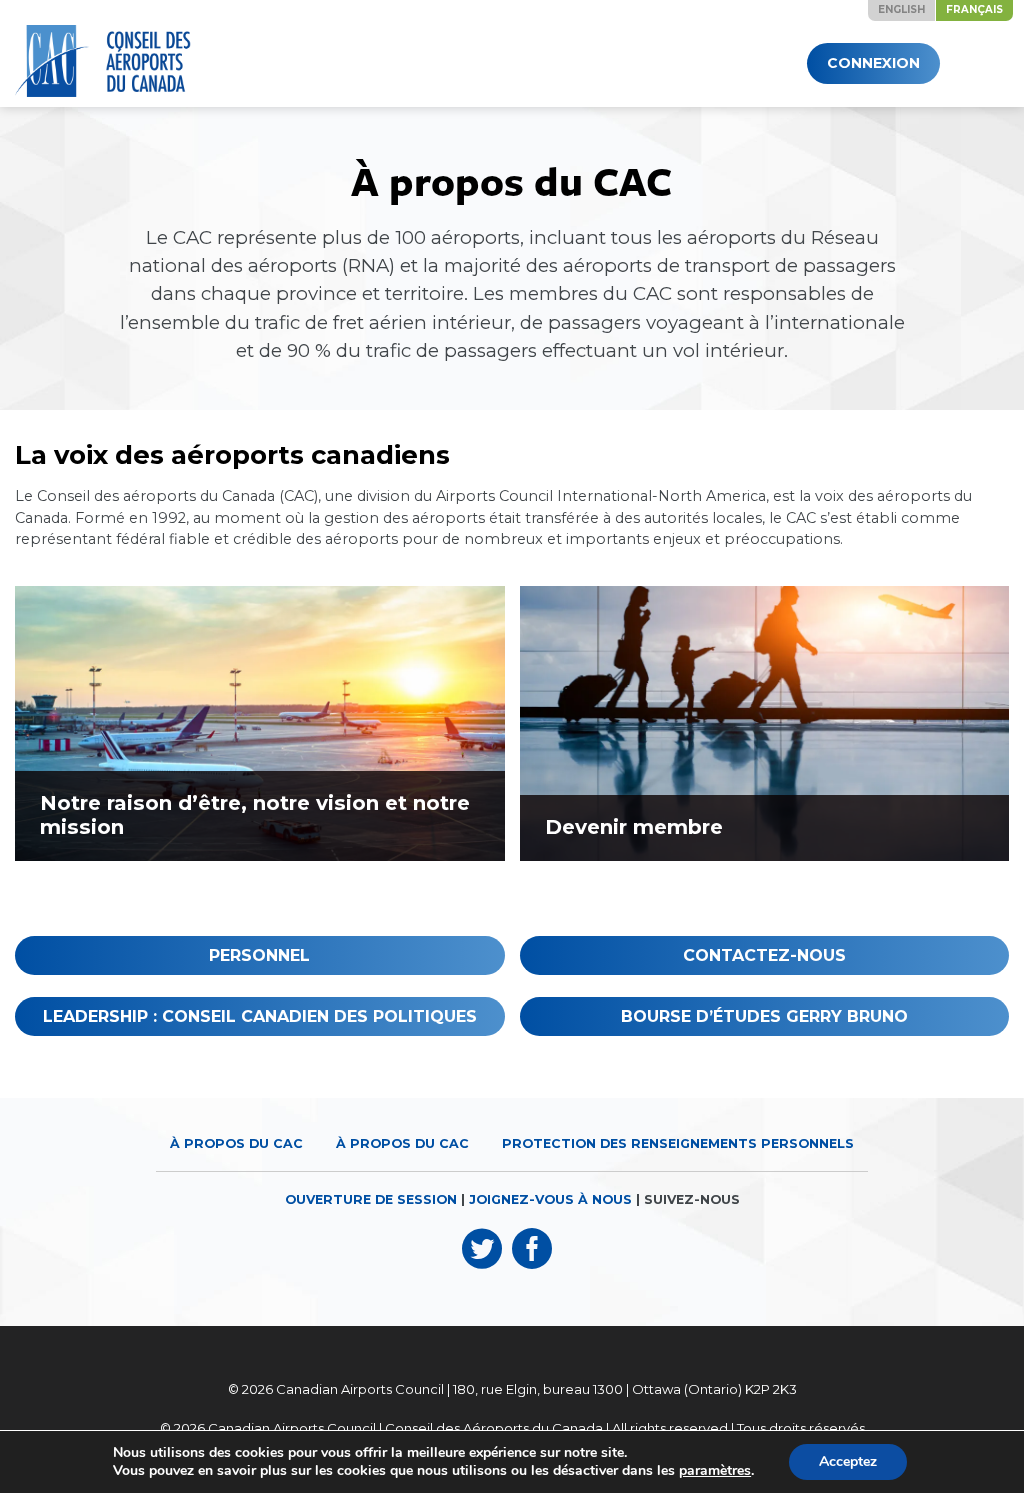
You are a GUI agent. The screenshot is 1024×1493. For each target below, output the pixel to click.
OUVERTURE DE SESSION (371, 1199)
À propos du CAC (236, 1143)
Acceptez (848, 1461)
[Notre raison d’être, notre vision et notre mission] (260, 723)
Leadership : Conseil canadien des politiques (260, 1016)
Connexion (873, 63)
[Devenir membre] (765, 723)
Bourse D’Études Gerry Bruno (764, 1016)
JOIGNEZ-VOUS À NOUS (550, 1199)
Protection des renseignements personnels (678, 1143)
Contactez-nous (764, 955)
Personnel (259, 955)
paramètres (715, 1471)
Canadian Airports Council (360, 1389)
